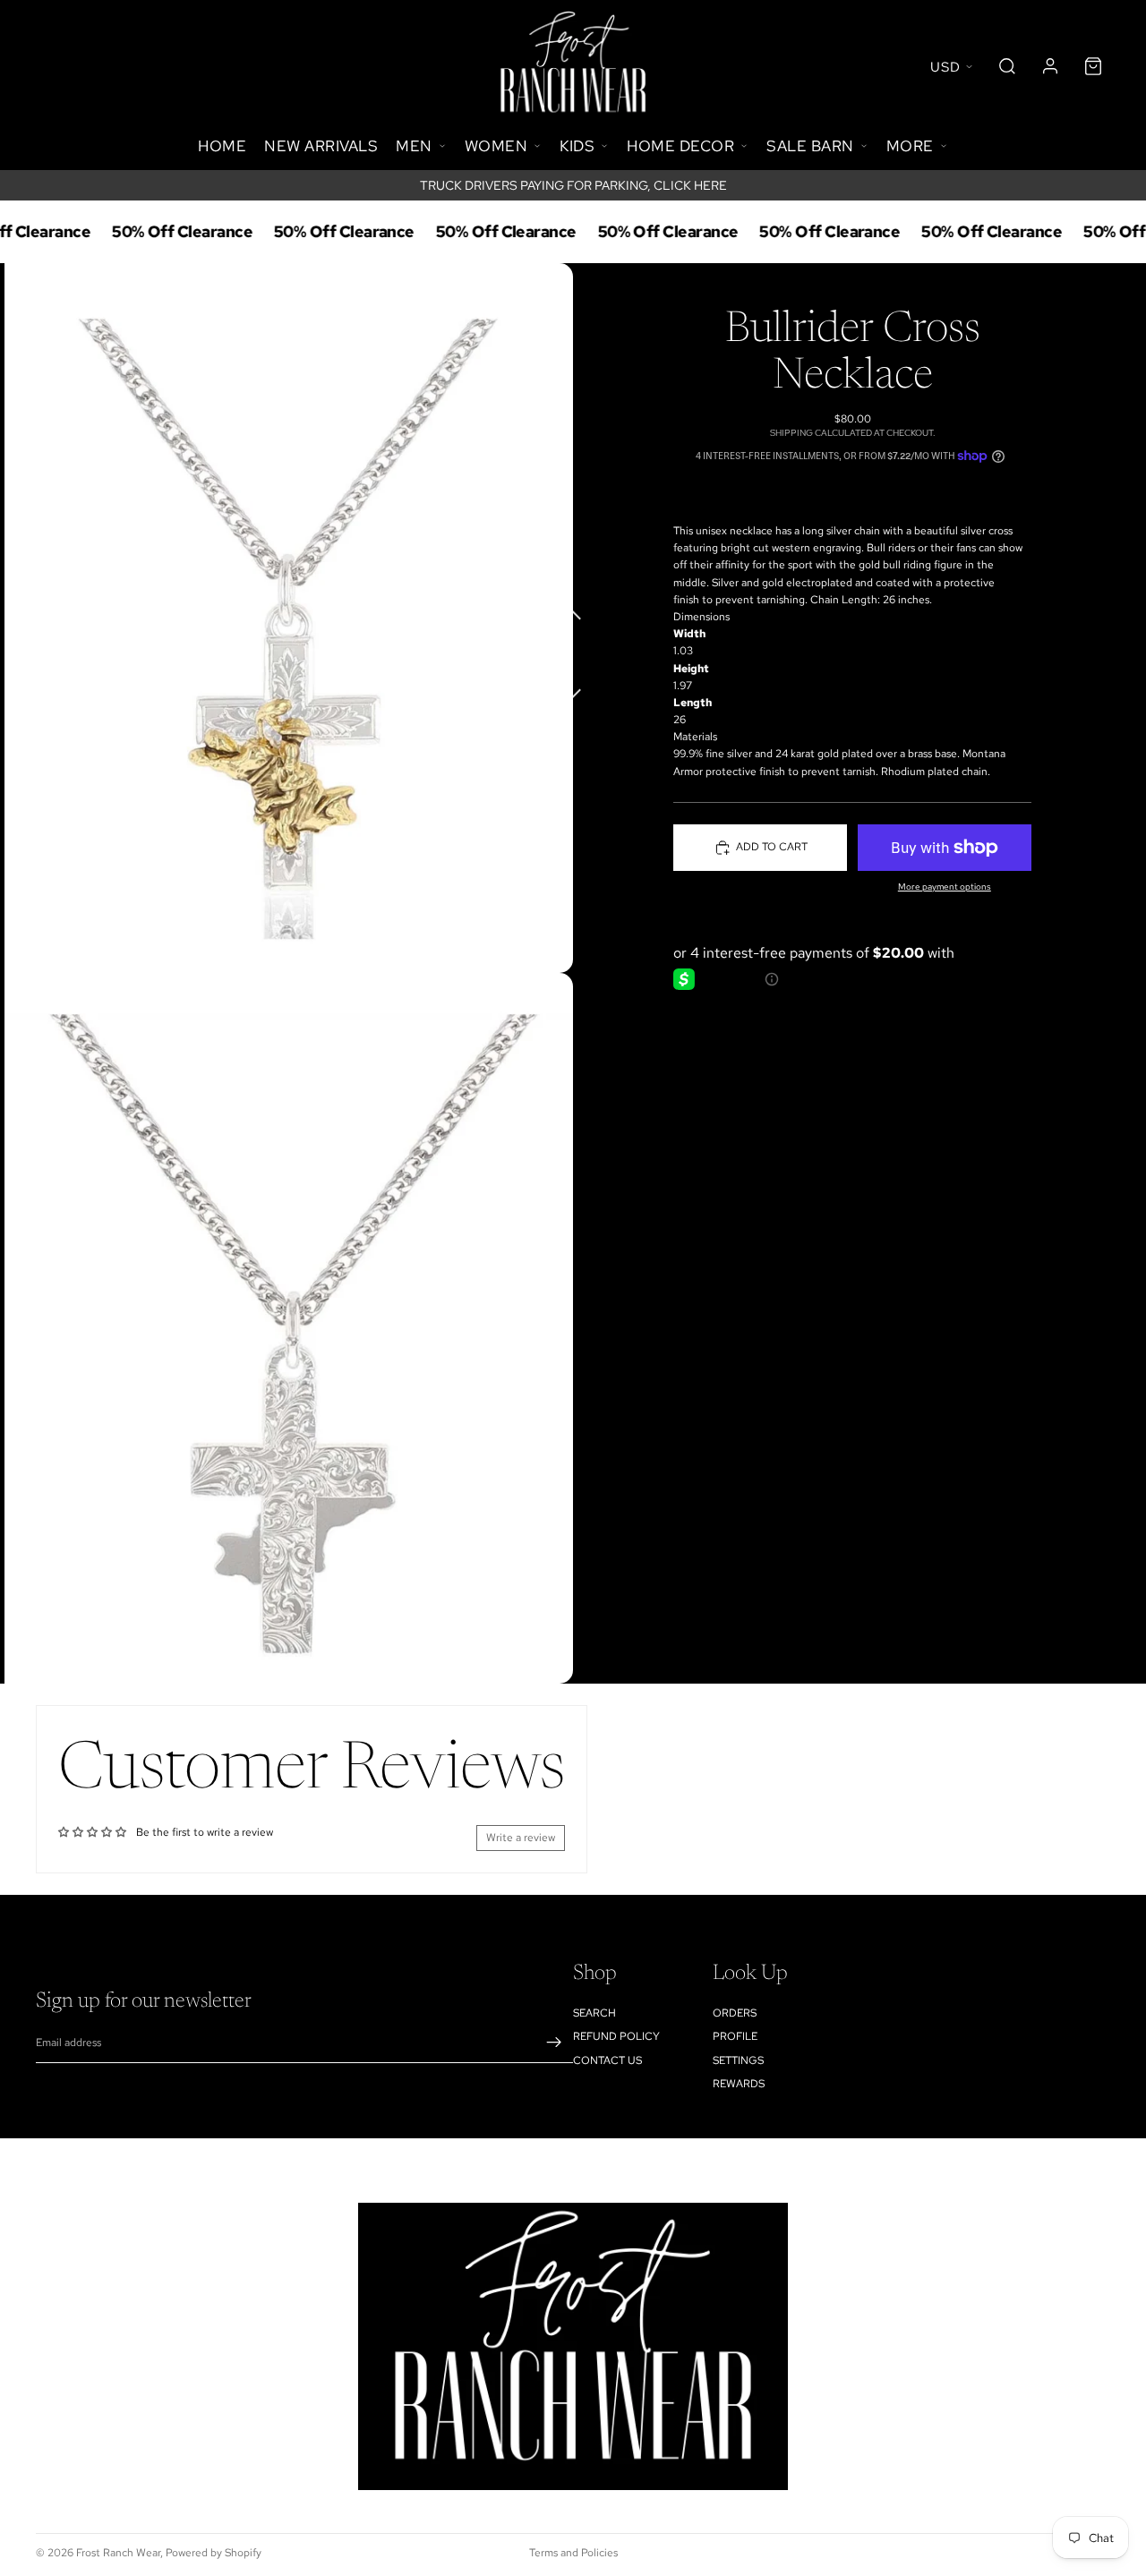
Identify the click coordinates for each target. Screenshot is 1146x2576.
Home (222, 146)
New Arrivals (321, 146)
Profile (735, 2036)
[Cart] (1093, 66)
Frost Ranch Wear (118, 2553)
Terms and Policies (573, 2553)
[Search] (1007, 66)
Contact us (607, 2060)
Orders (735, 2013)
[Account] (1050, 66)
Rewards (739, 2084)
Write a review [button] (521, 1838)
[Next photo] (573, 684)
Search (594, 2013)
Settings (738, 2060)
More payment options (945, 887)
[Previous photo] (573, 612)
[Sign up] (554, 2043)
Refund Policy (616, 2036)
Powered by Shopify (214, 2553)
